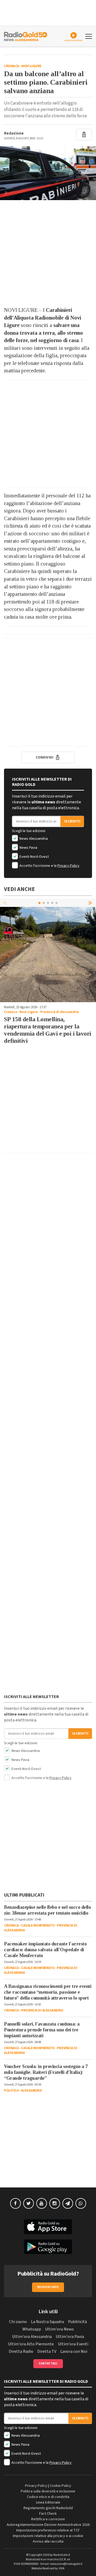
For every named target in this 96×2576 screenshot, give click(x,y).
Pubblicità (77, 2322)
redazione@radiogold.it (66, 2564)
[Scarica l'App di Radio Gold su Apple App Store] (48, 2227)
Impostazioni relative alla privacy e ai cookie (48, 2536)
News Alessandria (33, 839)
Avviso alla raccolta (48, 2541)
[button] (91, 903)
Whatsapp (32, 2329)
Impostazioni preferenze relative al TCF (48, 2530)
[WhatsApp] (81, 2203)
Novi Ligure (31, 66)
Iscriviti (72, 821)
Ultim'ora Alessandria (32, 2337)
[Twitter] (29, 2203)
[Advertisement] (48, 253)
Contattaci (48, 2364)
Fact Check (48, 2514)
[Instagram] (55, 2203)
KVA (62, 2568)
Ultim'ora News (59, 2329)
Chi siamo (18, 2322)
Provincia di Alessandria (59, 1012)
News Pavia (28, 848)
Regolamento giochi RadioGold (48, 2508)
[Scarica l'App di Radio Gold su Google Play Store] (48, 2247)
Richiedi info (48, 2287)
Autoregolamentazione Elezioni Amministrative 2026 (48, 2525)
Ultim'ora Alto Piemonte (31, 2344)
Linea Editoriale (48, 2502)
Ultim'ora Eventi (73, 2344)
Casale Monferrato (38, 1925)
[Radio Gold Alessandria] (26, 36)
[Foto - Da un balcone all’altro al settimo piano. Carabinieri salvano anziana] (48, 173)
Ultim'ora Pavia (70, 2337)
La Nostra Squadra (47, 2322)
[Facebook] (15, 2203)
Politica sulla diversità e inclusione (48, 2491)
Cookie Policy (60, 2486)
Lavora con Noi (74, 2351)
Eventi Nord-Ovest (34, 857)
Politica (11, 2091)
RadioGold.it (62, 2555)
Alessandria (31, 2091)
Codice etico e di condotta (48, 2497)
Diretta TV (47, 2351)
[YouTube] (42, 2203)
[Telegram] (68, 2203)
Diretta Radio (21, 2351)
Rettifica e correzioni (48, 2519)
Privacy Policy (68, 866)
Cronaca (12, 66)
